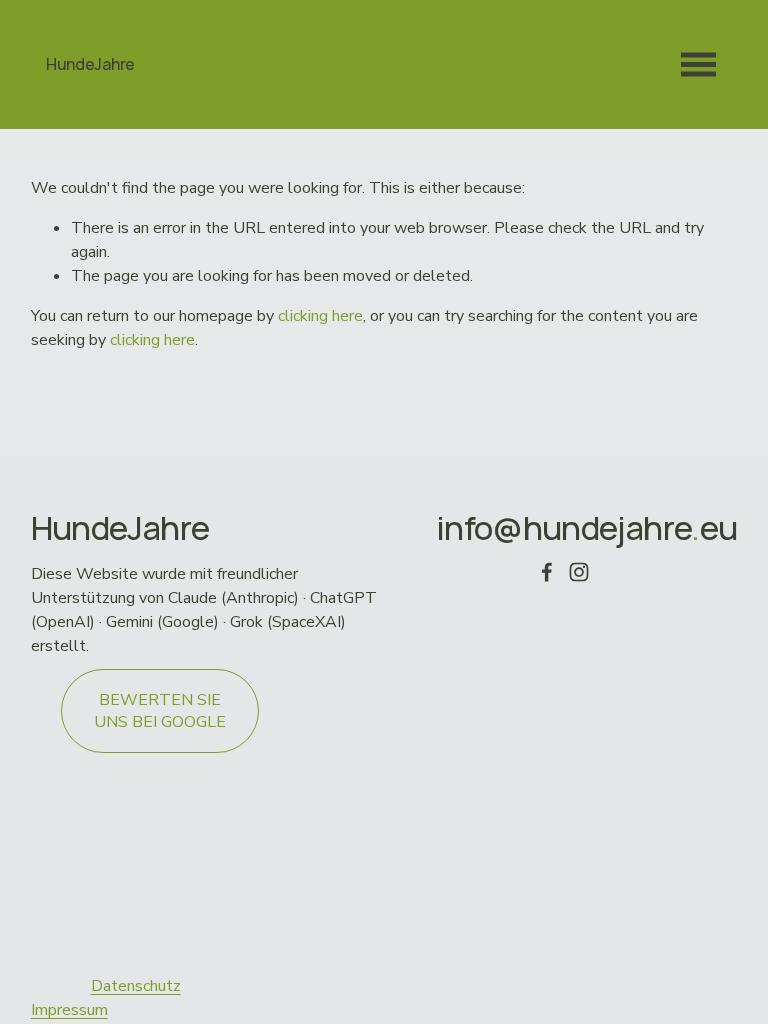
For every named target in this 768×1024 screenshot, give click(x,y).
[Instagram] (579, 572)
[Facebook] (547, 572)
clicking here (320, 316)
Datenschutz (136, 986)
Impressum (69, 1010)
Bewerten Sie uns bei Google (160, 711)
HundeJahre (90, 64)
